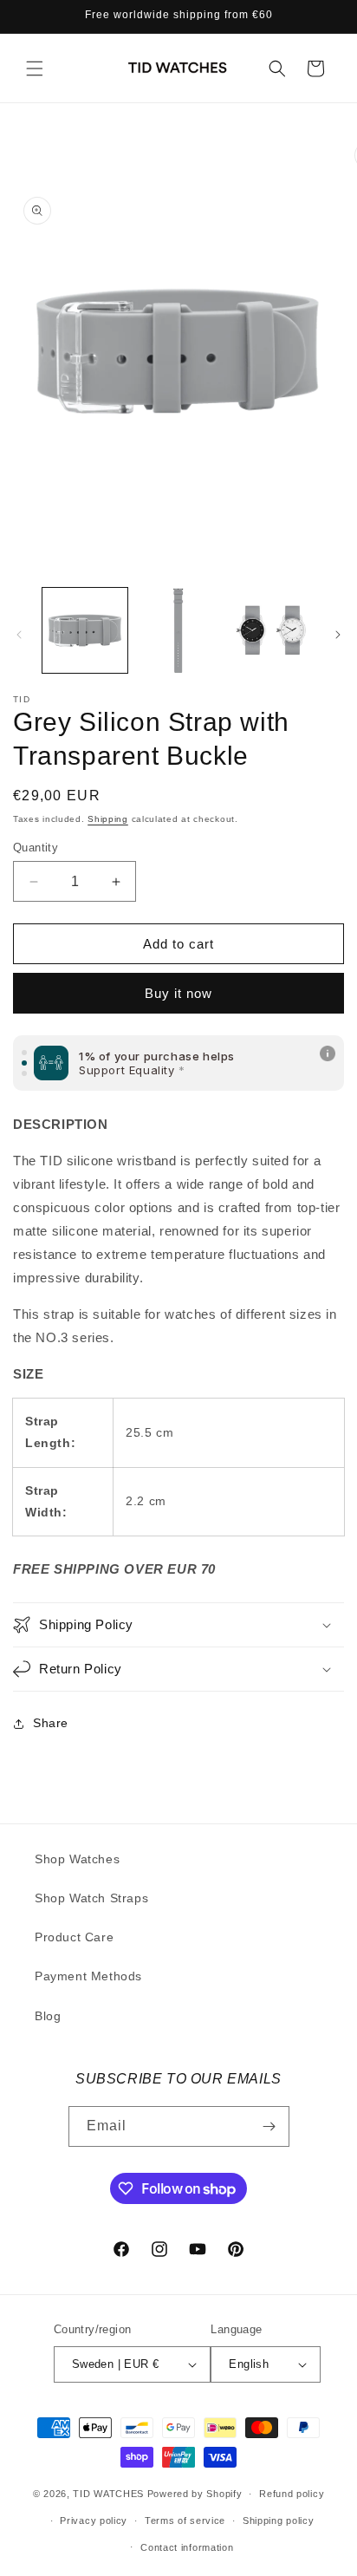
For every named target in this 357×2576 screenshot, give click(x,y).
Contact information (187, 2547)
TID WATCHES (108, 2494)
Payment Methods (88, 1976)
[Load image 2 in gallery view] (178, 630)
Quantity (36, 848)
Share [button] (51, 1723)
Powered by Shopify (195, 2494)
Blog (48, 2016)
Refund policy (292, 2494)
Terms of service (185, 2521)
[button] (35, 68)
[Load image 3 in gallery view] (271, 630)
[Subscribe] (269, 2126)
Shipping (108, 819)
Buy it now (178, 993)
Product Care (74, 1937)
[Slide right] (338, 635)
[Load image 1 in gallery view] (85, 630)
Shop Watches (77, 1859)
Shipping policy (279, 2521)
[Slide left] (19, 635)
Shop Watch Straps (91, 1898)
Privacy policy (94, 2521)
